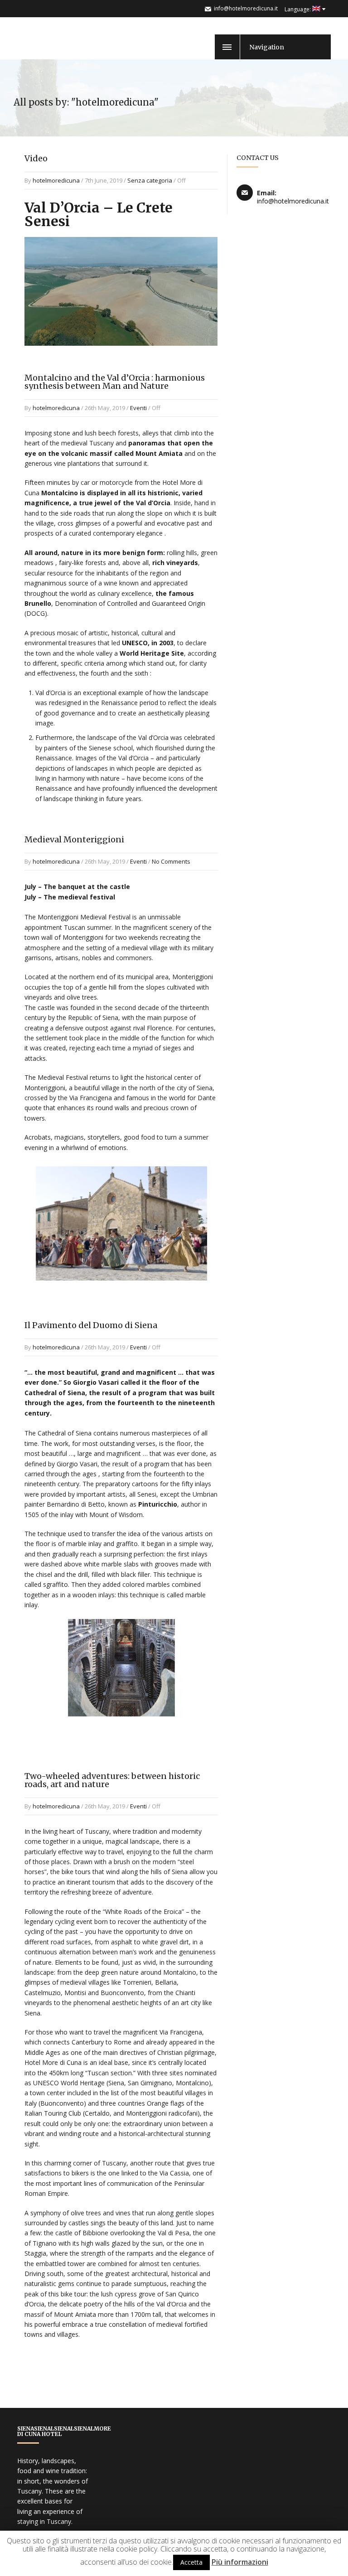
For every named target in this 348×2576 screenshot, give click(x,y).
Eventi (138, 408)
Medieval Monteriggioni (74, 839)
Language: (298, 9)
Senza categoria (150, 180)
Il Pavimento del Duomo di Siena (91, 1325)
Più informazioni (240, 2562)
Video (36, 158)
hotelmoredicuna (56, 180)
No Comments (171, 861)
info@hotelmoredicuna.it (246, 8)
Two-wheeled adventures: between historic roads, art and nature (112, 1780)
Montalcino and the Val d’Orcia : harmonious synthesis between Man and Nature (115, 382)
